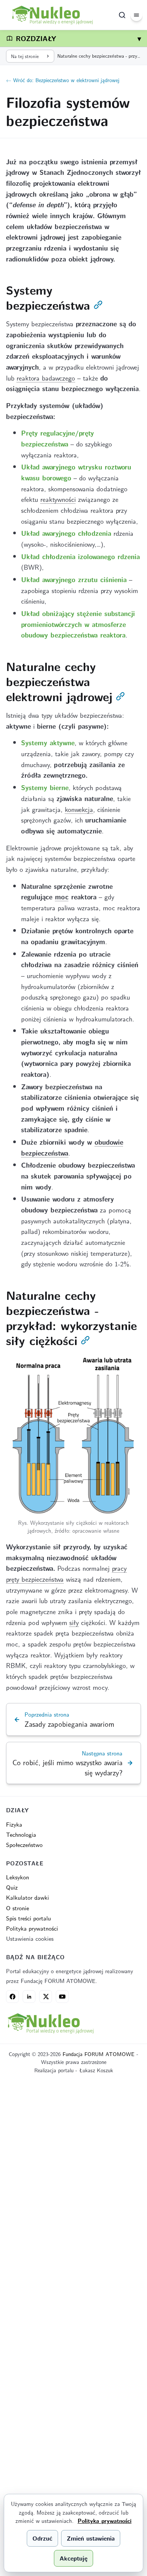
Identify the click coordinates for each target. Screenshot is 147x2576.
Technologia (21, 1834)
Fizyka (14, 1824)
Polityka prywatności (32, 1928)
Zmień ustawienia (91, 2538)
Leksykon (18, 1877)
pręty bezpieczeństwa (35, 1579)
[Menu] (136, 15)
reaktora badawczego (46, 378)
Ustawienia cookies (30, 1938)
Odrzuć (42, 2538)
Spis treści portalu (28, 1918)
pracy (119, 1568)
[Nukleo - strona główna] (50, 2023)
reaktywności (58, 499)
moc (62, 897)
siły (74, 1622)
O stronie (18, 1908)
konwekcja (79, 809)
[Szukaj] (122, 15)
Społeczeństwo (24, 1844)
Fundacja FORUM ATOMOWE (99, 2054)
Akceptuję (73, 2558)
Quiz (12, 1887)
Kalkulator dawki (28, 1897)
